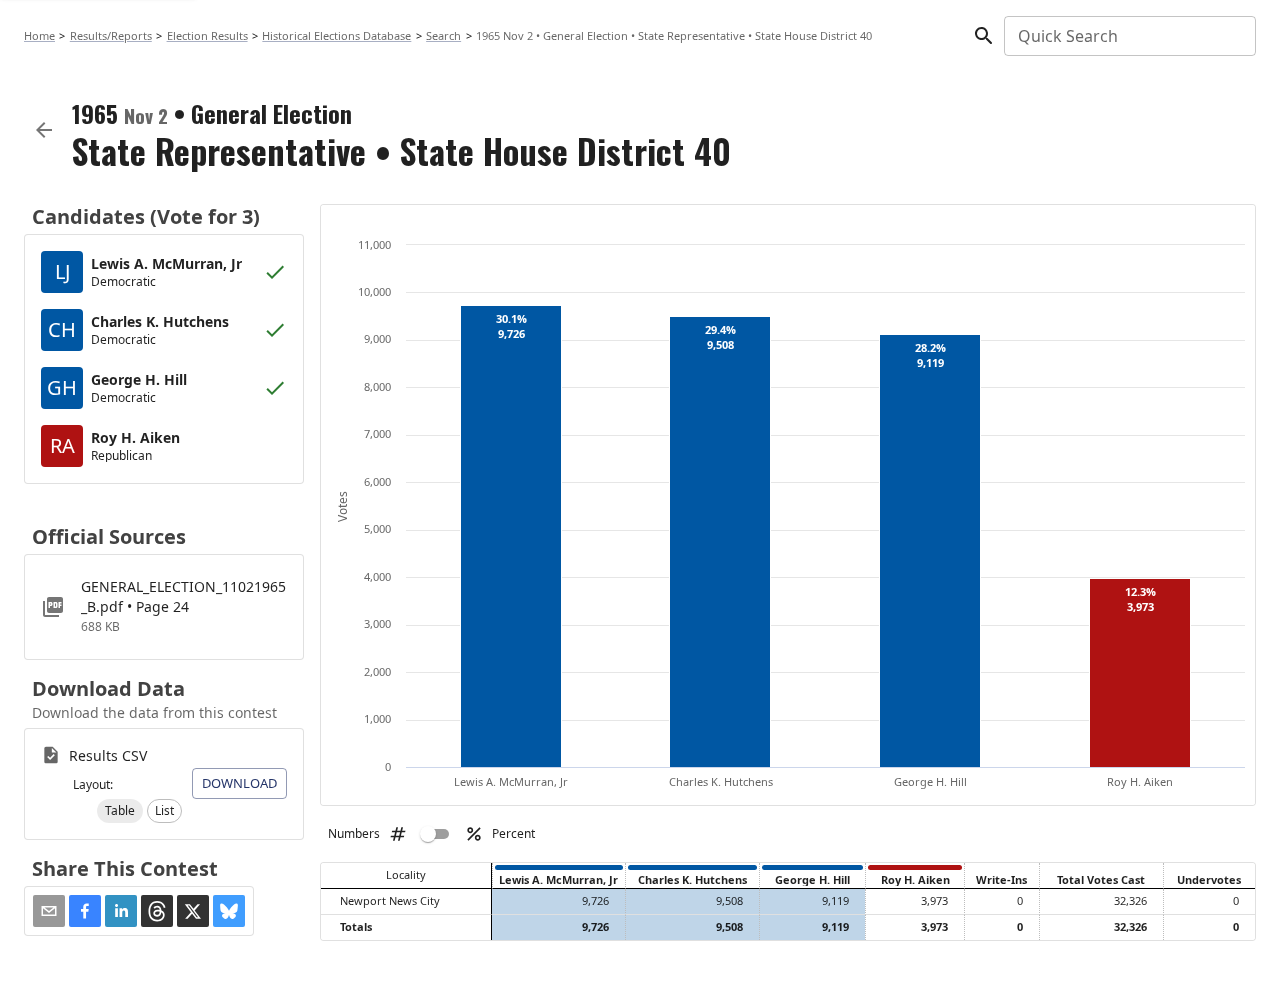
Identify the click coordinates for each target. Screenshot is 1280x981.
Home (39, 35)
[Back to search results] (44, 130)
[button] (120, 811)
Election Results (207, 35)
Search (443, 35)
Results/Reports (111, 35)
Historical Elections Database (336, 35)
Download (239, 783)
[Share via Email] (49, 911)
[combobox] (1128, 36)
